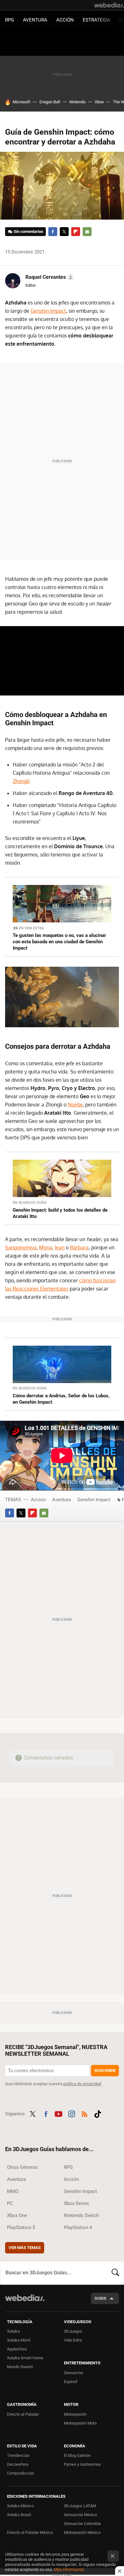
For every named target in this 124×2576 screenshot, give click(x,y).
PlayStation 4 (78, 2227)
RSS (85, 2113)
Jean (60, 1247)
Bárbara (79, 1247)
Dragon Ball (50, 102)
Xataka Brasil (19, 2515)
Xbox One (17, 2215)
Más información (69, 2570)
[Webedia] (109, 5)
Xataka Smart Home (25, 2358)
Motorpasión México (82, 2532)
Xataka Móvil (19, 2340)
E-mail (87, 232)
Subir (100, 2298)
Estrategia (96, 20)
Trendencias (18, 2455)
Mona (46, 1247)
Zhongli (21, 781)
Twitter (64, 232)
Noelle (75, 1105)
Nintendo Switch (81, 2215)
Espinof (71, 2382)
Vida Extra (73, 2340)
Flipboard (76, 232)
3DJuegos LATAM (80, 2506)
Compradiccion (21, 2473)
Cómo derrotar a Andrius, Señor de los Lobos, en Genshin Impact (61, 1399)
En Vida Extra (31, 928)
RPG (10, 20)
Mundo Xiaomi (20, 2367)
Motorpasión (75, 2414)
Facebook (53, 232)
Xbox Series (76, 2203)
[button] (49, 277)
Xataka (13, 2331)
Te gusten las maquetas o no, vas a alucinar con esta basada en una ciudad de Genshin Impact (59, 942)
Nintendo (77, 102)
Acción (65, 20)
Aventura (35, 20)
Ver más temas (25, 2248)
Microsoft (21, 102)
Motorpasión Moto (80, 2423)
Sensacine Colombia (82, 2524)
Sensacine (73, 2373)
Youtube (59, 2113)
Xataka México (20, 2506)
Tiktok (98, 2113)
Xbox (99, 102)
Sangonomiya (21, 1247)
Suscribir (105, 2070)
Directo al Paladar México (30, 2532)
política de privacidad (82, 2084)
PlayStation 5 (21, 2227)
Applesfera (17, 2349)
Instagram (72, 2113)
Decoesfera (18, 2464)
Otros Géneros (22, 2167)
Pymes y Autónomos (82, 2464)
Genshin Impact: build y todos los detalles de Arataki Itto (60, 1213)
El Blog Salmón (77, 2455)
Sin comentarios (28, 231)
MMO (13, 2191)
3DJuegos (73, 2331)
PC (10, 2203)
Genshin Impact (48, 311)
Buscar (115, 2273)
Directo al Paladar (23, 2414)
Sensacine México (80, 2515)
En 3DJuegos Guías (30, 1203)
